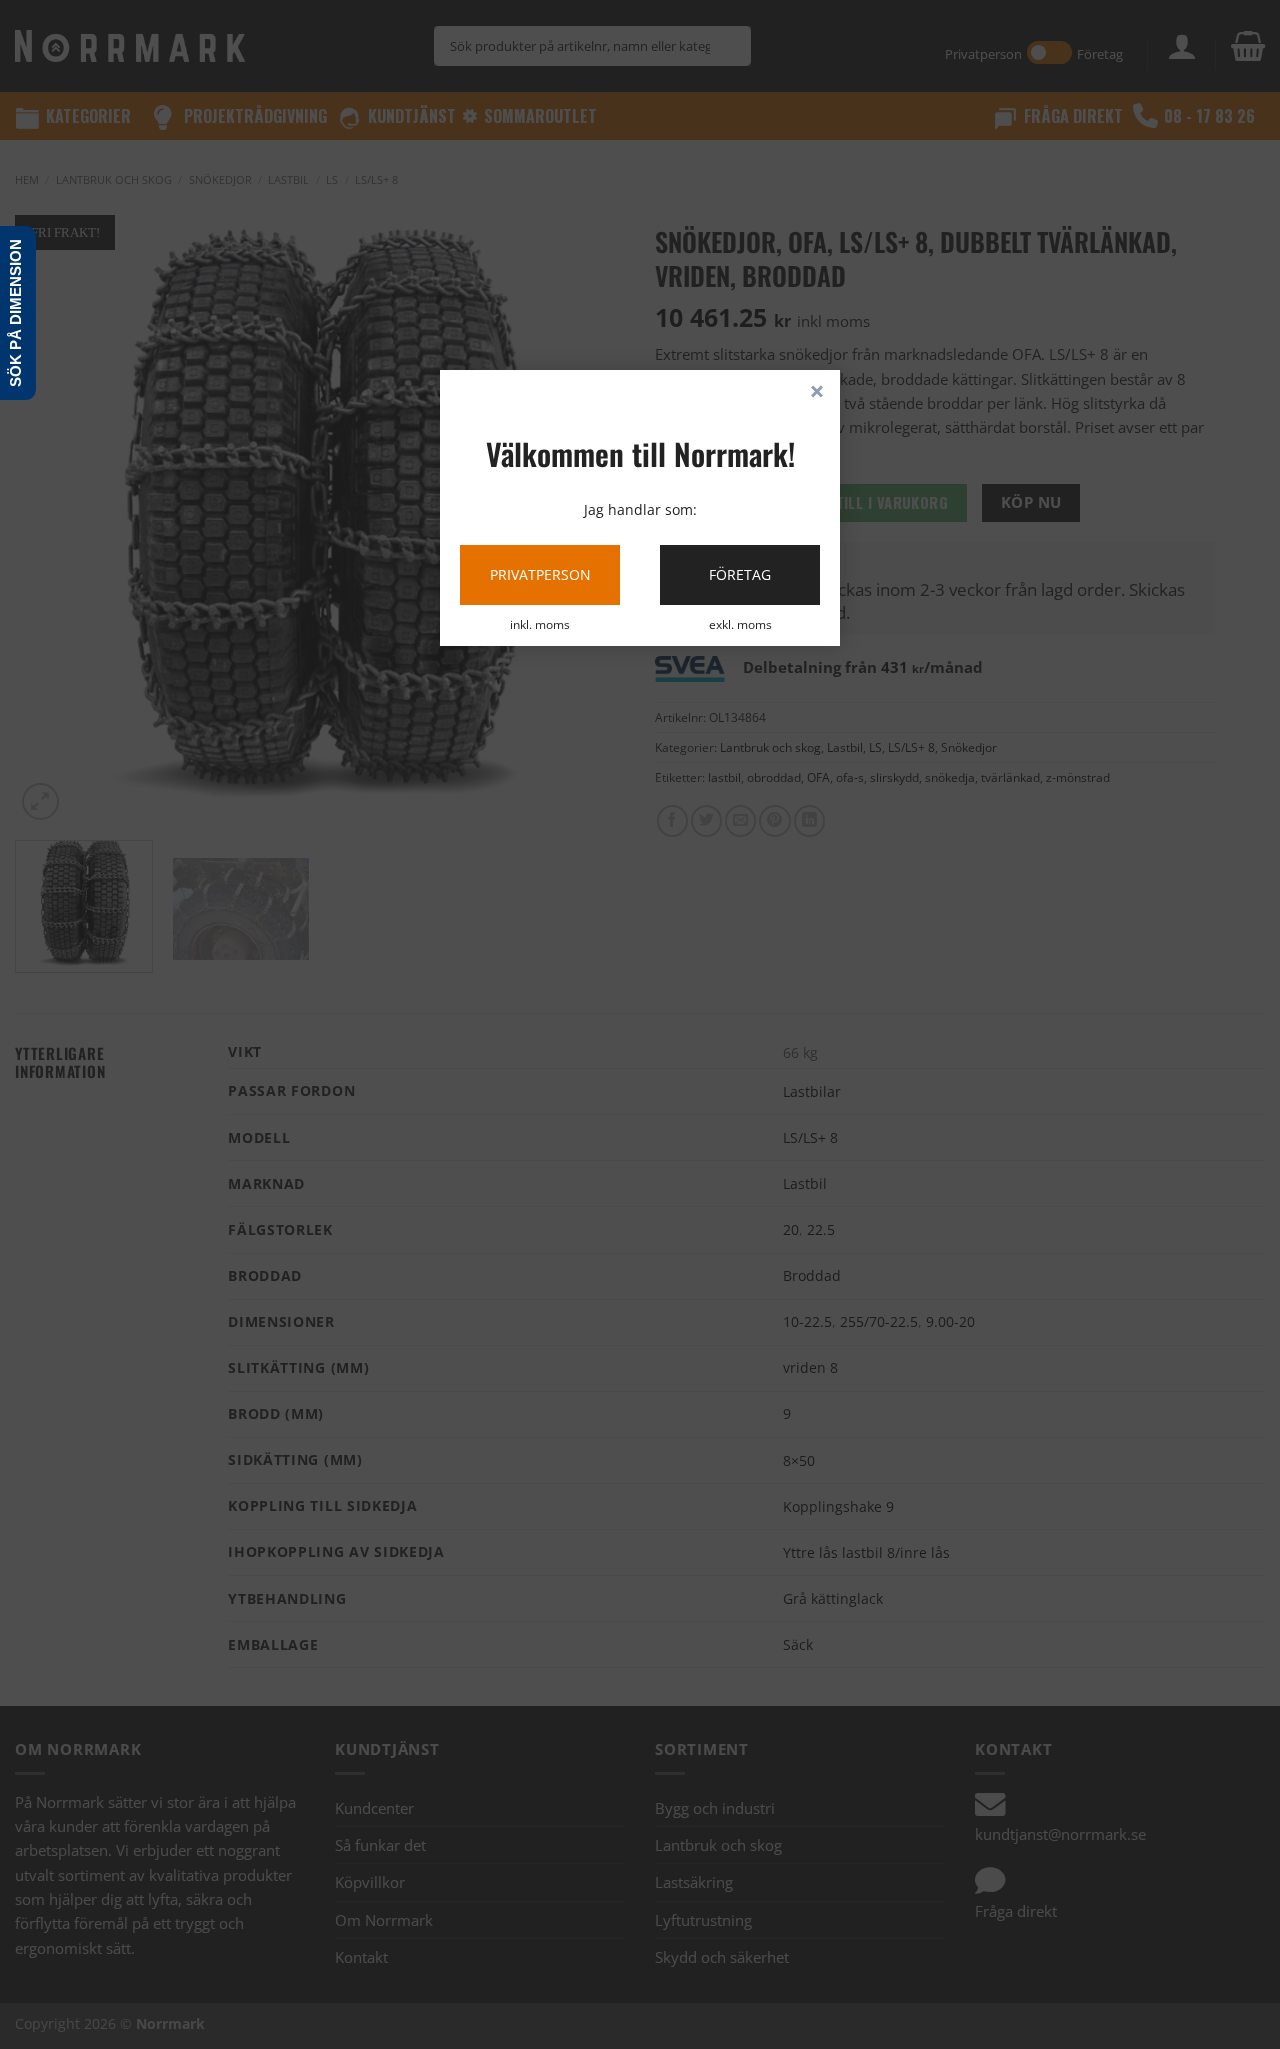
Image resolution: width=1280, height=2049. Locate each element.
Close (817, 393)
